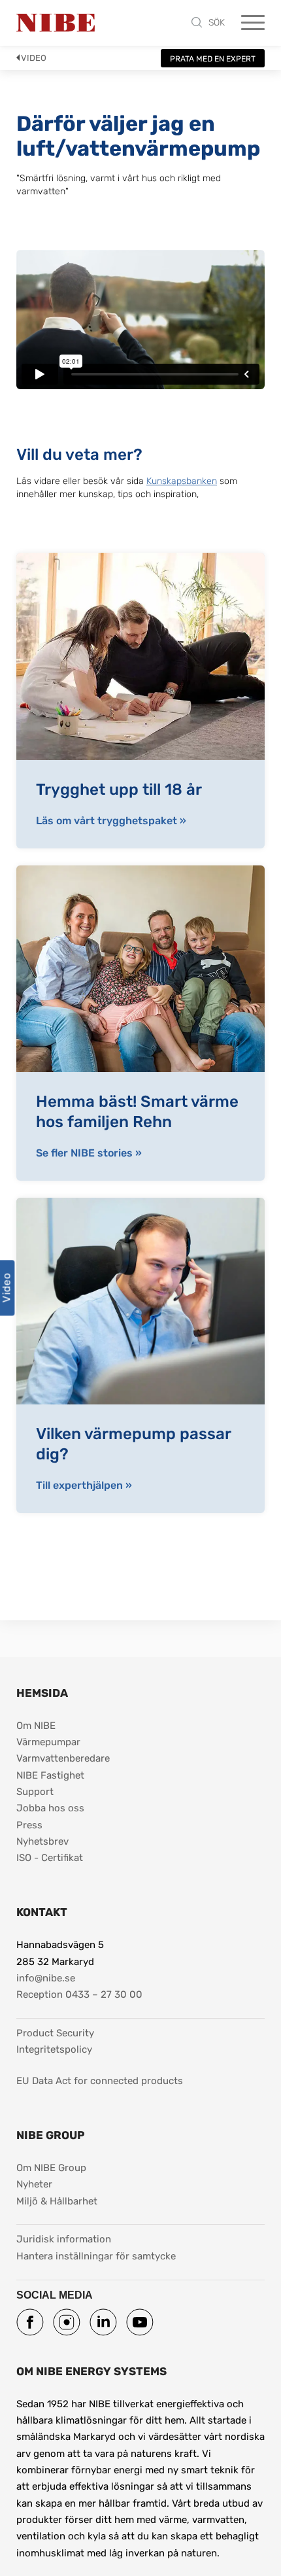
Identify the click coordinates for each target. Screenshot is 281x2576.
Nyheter (34, 2184)
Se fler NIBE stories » (89, 1153)
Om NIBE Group (51, 2168)
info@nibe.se (46, 1978)
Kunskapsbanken (182, 481)
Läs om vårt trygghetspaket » (111, 821)
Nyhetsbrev (42, 1841)
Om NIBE (36, 1726)
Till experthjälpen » (84, 1486)
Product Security (55, 2033)
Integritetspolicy (54, 2049)
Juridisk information (64, 2239)
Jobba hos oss (50, 1808)
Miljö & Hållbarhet (57, 2201)
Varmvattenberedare (63, 1758)
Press (29, 1825)
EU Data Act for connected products (100, 2081)
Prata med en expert (213, 59)
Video (34, 58)
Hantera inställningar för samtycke (96, 2256)
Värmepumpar (48, 1742)
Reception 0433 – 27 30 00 (79, 1994)
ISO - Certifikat (50, 1858)
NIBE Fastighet (50, 1775)
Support (35, 1792)
